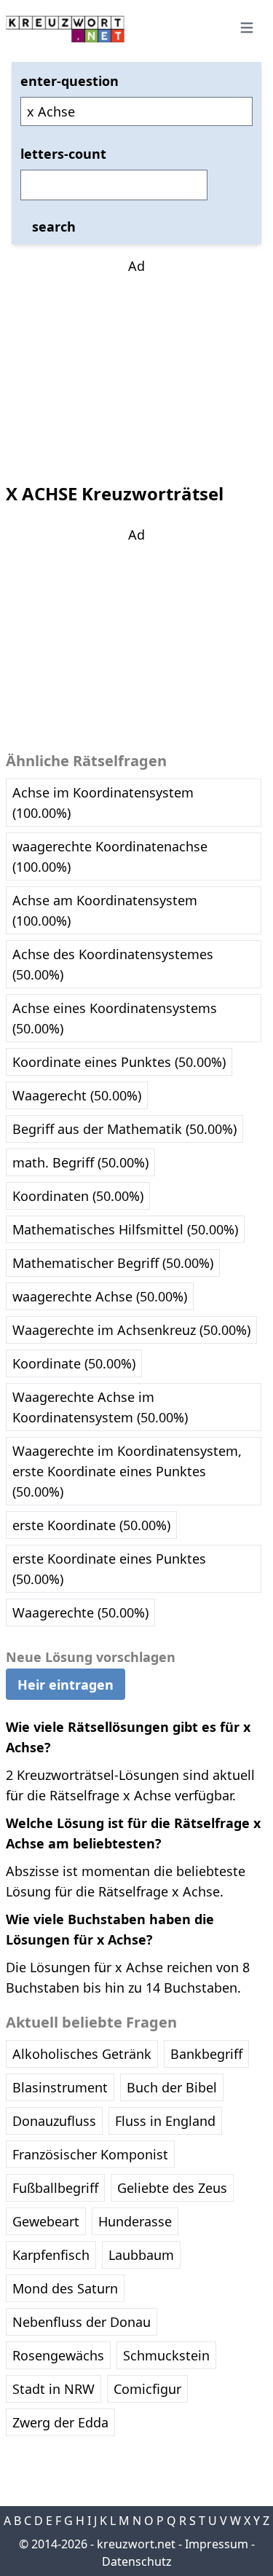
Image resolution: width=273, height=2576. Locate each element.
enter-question (70, 81)
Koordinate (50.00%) (74, 1363)
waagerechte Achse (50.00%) (100, 1296)
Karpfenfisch (51, 2255)
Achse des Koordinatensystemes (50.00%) (113, 964)
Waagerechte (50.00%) (80, 1612)
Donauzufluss (54, 2121)
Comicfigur (147, 2389)
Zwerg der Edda (60, 2422)
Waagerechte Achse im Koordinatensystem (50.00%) (100, 1407)
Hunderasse (135, 2221)
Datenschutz (137, 2561)
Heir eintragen (66, 1685)
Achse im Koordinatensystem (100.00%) (103, 803)
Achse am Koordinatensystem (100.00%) (105, 910)
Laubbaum (141, 2255)
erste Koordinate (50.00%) (91, 1525)
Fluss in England (165, 2121)
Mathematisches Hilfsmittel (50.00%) (125, 1229)
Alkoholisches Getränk (82, 2054)
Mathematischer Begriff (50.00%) (113, 1263)
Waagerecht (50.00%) (77, 1095)
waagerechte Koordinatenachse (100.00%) (110, 856)
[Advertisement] (137, 367)
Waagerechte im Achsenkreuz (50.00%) (131, 1330)
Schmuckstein (166, 2355)
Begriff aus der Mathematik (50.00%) (124, 1129)
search (54, 227)
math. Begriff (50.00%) (80, 1162)
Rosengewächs (58, 2355)
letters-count (63, 154)
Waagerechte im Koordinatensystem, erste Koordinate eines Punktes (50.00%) (127, 1471)
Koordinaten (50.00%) (78, 1196)
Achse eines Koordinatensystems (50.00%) (115, 1018)
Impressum (217, 2544)
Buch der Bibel (172, 2087)
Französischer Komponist (90, 2154)
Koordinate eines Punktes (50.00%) (119, 1062)
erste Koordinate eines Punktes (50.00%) (109, 1569)
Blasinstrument (60, 2087)
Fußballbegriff (55, 2188)
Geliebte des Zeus (172, 2188)
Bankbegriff (206, 2054)
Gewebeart (46, 2221)
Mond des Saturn (65, 2288)
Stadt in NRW (54, 2389)
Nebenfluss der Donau (82, 2322)
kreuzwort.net (136, 2544)
